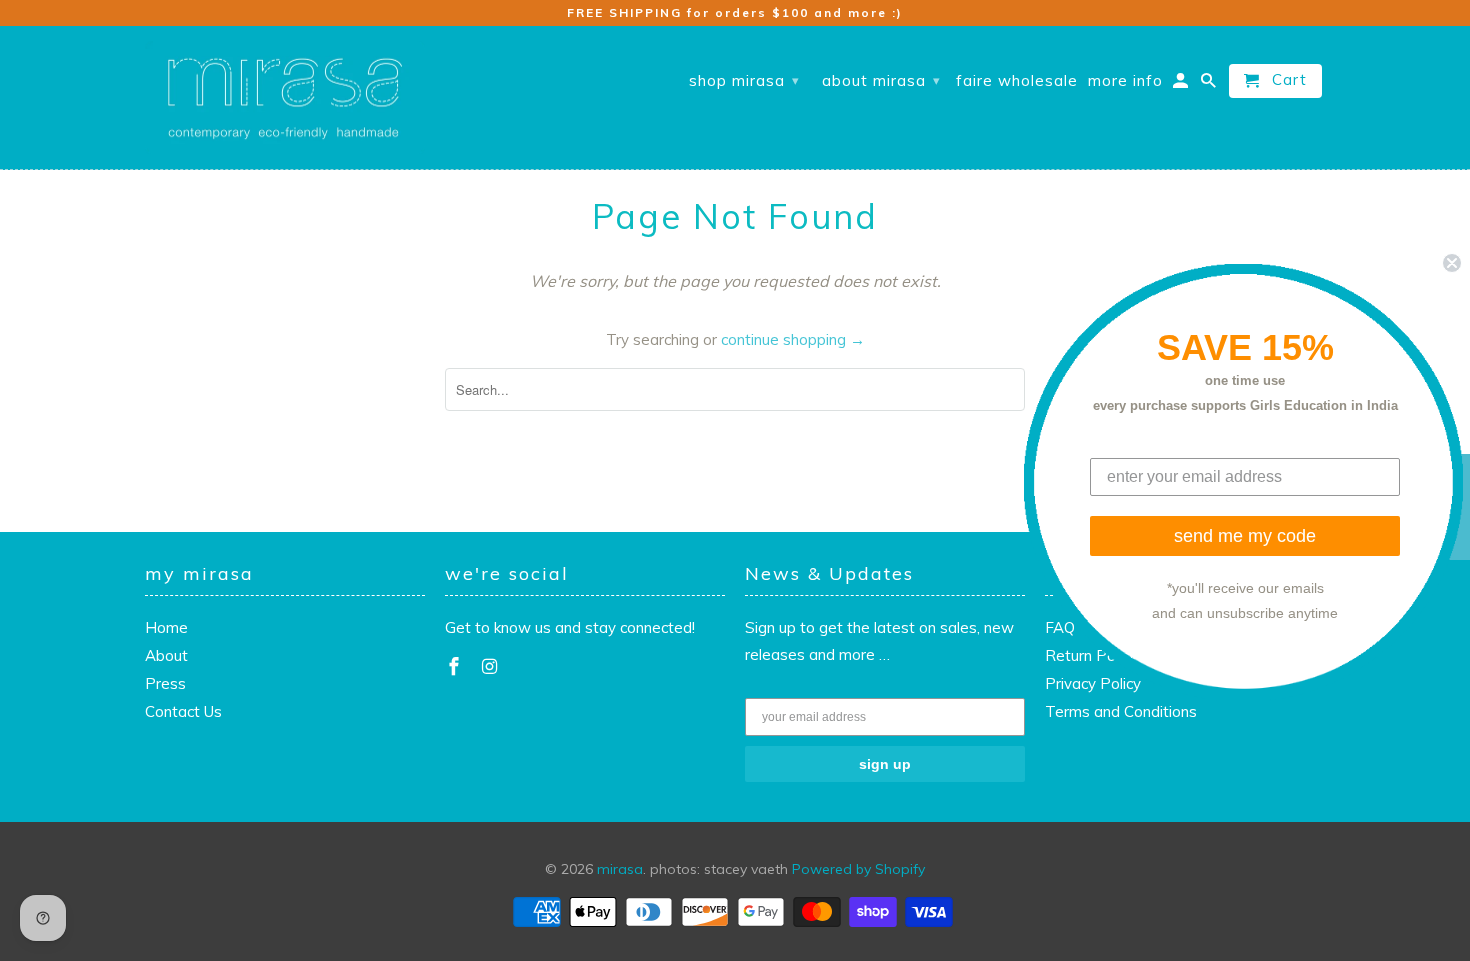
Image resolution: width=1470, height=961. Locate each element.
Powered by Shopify (858, 869)
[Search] (1210, 85)
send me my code (1245, 536)
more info (1125, 81)
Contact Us (183, 711)
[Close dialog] (1452, 262)
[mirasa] (285, 98)
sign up (885, 764)
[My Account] (1182, 85)
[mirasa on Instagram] (492, 666)
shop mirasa (744, 80)
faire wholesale (1017, 81)
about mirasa (881, 80)
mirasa (620, 869)
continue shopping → (793, 339)
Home (166, 627)
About (166, 655)
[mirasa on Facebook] (456, 666)
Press (165, 683)
